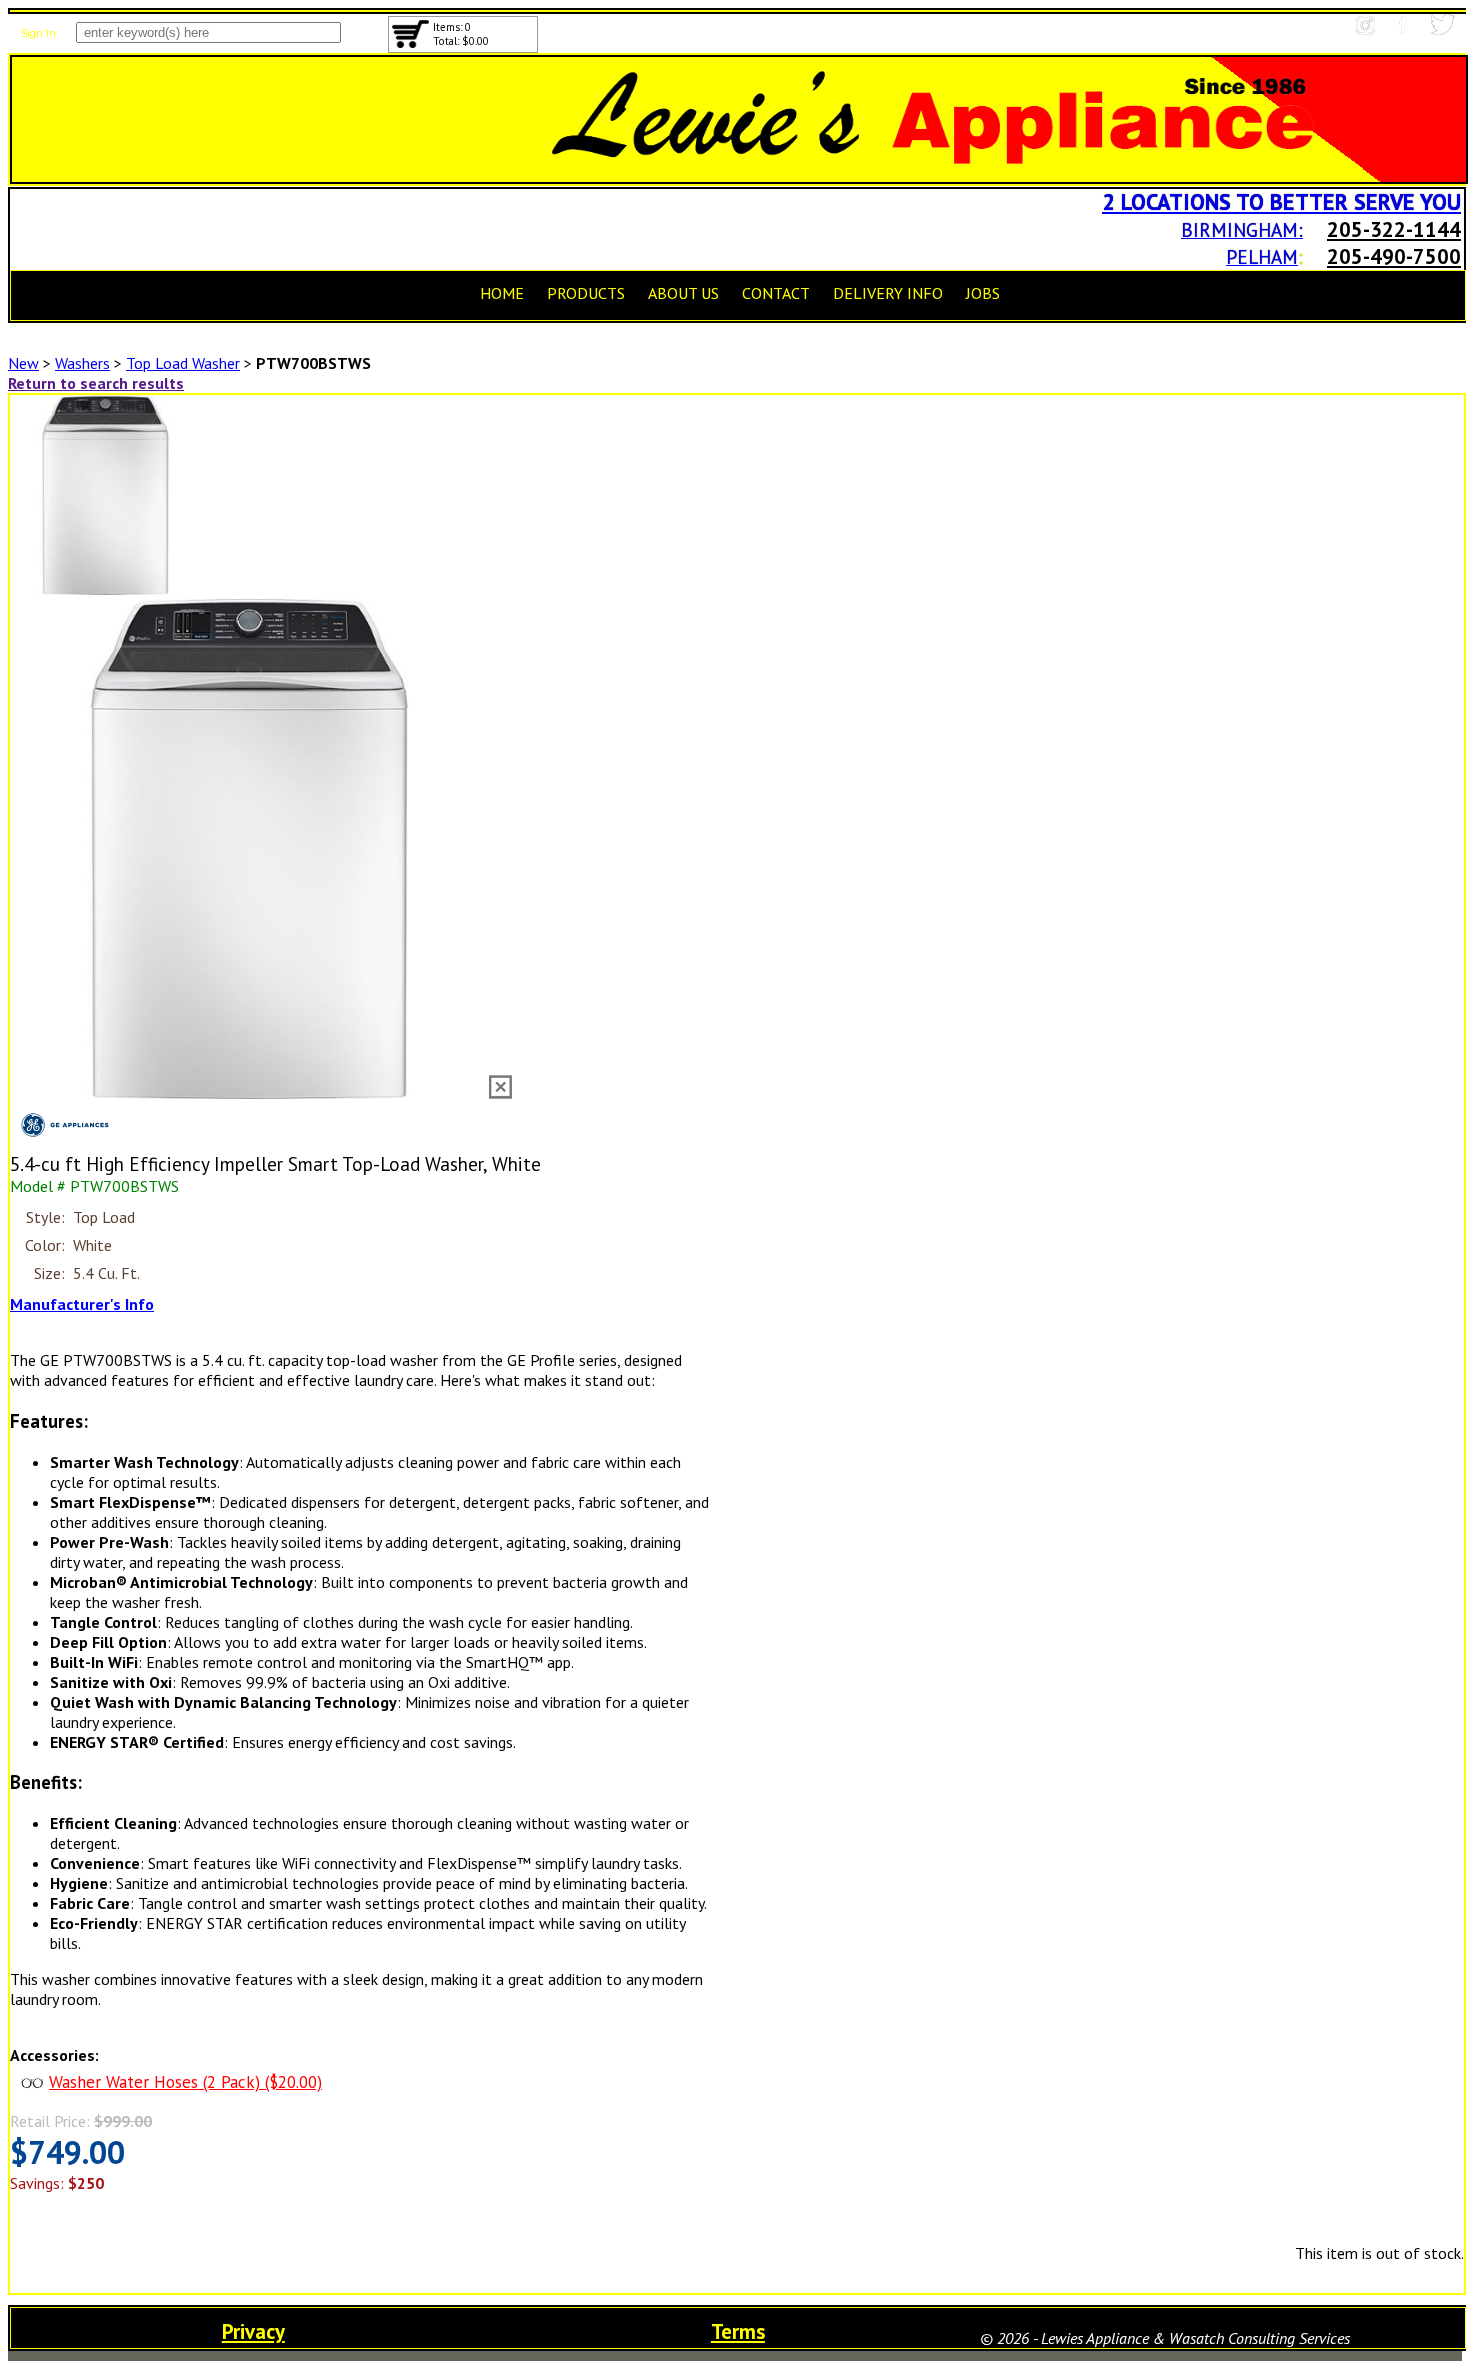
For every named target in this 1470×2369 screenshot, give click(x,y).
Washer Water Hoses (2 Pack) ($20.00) (185, 2082)
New (23, 363)
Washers (82, 363)
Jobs (983, 293)
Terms (738, 2331)
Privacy (253, 2331)
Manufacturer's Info (82, 1304)
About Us (683, 293)
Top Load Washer (183, 363)
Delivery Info (888, 293)
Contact (776, 293)
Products (586, 293)
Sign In (38, 33)
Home (502, 293)
